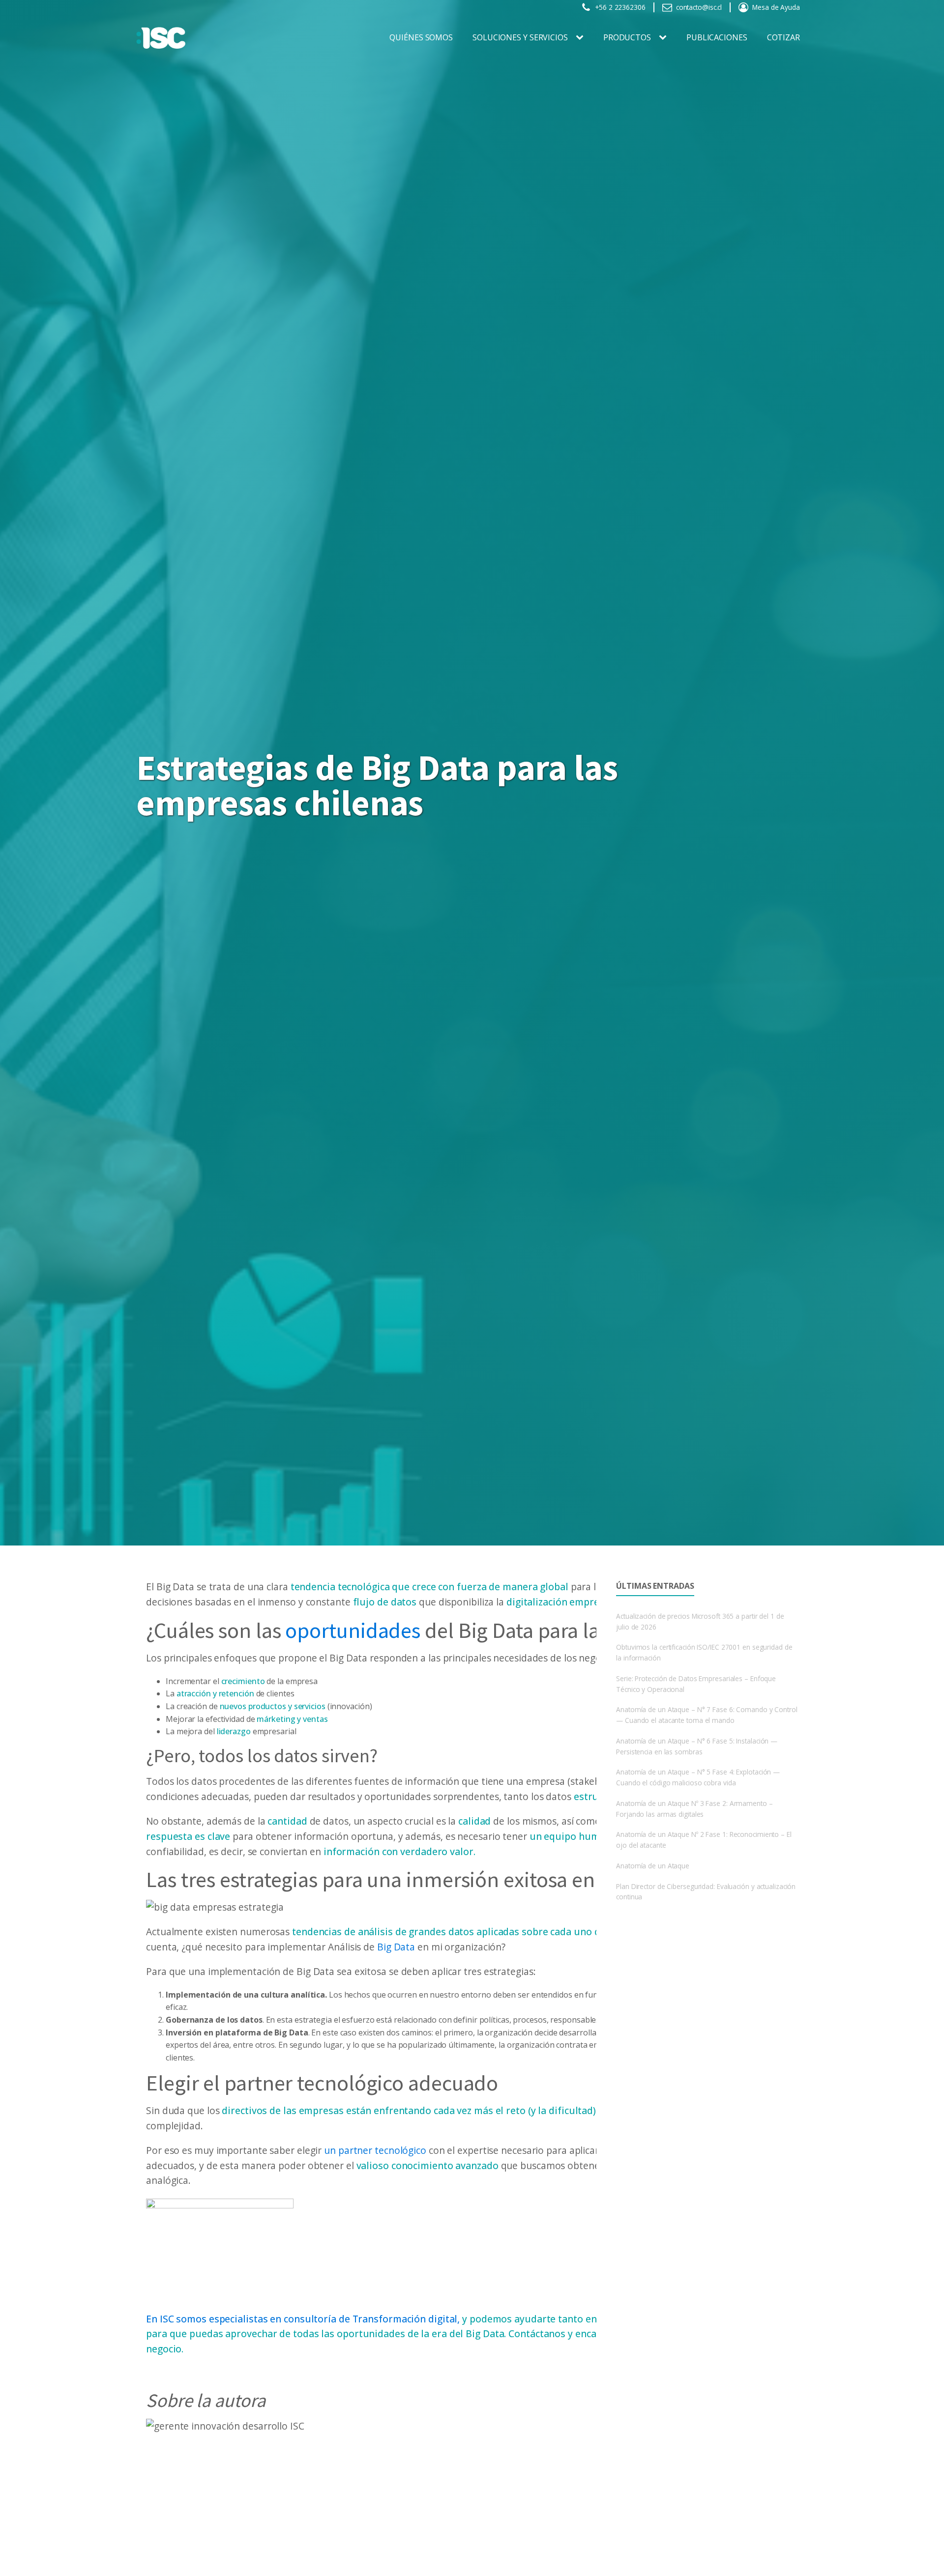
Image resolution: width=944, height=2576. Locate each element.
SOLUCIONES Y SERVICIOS (520, 37)
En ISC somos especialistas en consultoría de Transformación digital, (303, 2319)
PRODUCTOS (627, 37)
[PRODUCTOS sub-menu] (665, 38)
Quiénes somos (421, 37)
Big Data (396, 1947)
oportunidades (353, 1630)
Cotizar (783, 37)
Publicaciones (717, 37)
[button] (613, 7)
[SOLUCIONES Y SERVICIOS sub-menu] (582, 38)
